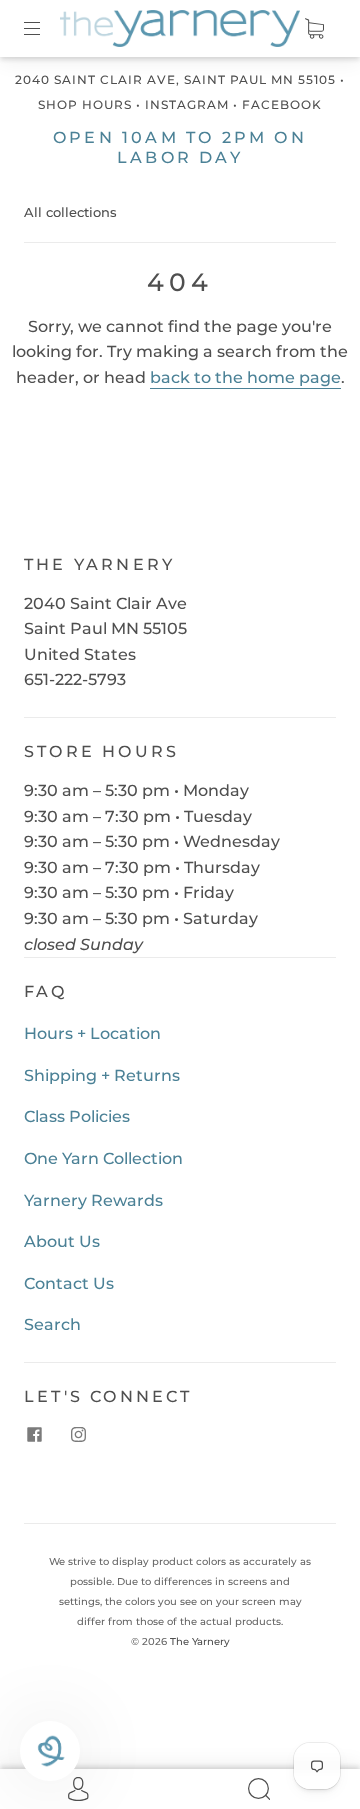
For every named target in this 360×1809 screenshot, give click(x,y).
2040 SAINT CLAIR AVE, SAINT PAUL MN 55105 (175, 79)
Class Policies (77, 1116)
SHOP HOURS (85, 104)
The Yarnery (200, 1641)
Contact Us (69, 1283)
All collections (70, 212)
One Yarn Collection (103, 1158)
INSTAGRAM (187, 104)
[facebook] (34, 1435)
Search (52, 1324)
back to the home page (245, 377)
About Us (62, 1241)
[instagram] (78, 1435)
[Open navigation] (46, 28)
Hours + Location (92, 1033)
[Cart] (314, 28)
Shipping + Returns (102, 1075)
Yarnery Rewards (93, 1200)
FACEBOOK (282, 104)
